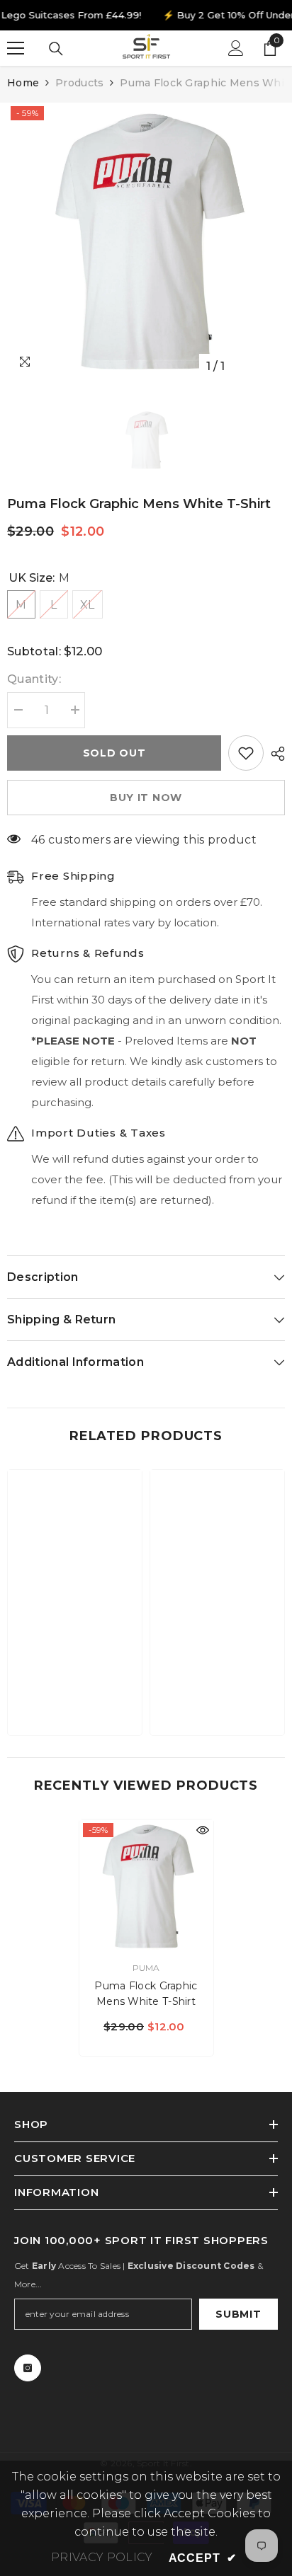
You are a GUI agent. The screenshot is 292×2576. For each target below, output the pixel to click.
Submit (238, 2314)
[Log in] (236, 48)
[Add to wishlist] (246, 753)
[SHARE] (274, 754)
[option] (146, 241)
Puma (146, 1968)
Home (23, 83)
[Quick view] (203, 1830)
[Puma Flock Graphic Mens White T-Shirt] (146, 1886)
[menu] (16, 48)
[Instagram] (28, 2368)
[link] (75, 1681)
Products (79, 83)
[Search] (56, 49)
